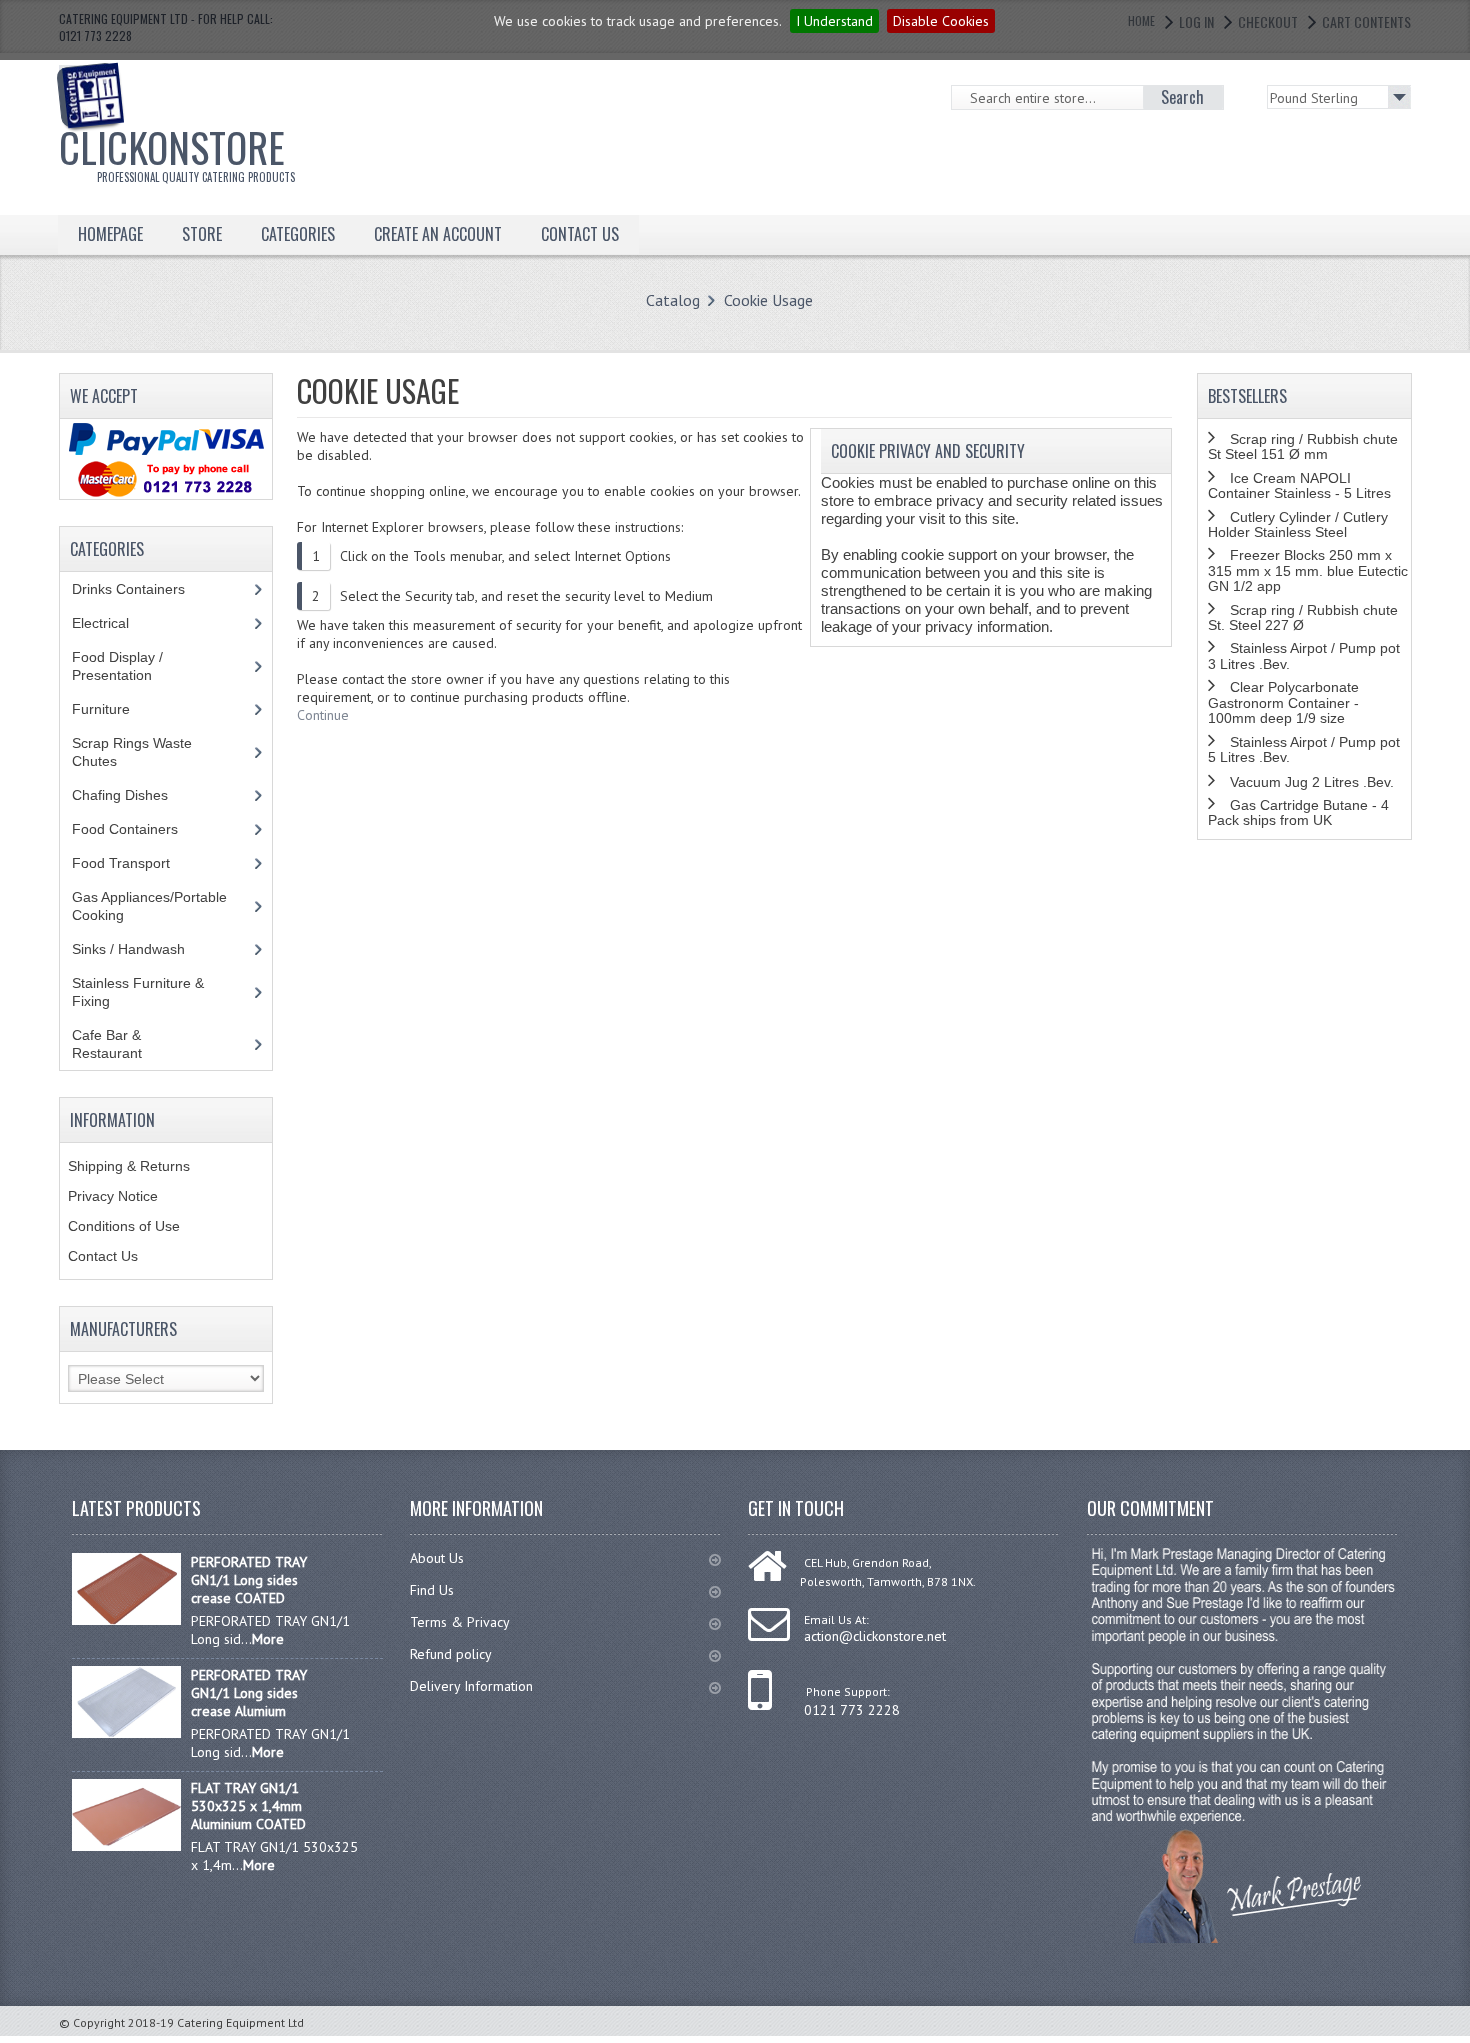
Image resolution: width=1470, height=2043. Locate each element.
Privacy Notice (113, 1196)
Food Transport (140, 863)
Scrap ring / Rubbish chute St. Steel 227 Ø (1303, 617)
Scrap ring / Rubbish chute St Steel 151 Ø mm (1303, 446)
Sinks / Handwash (147, 949)
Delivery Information (471, 1686)
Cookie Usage (768, 300)
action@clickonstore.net (875, 1636)
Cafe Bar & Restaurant (126, 1044)
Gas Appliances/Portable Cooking (149, 906)
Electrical (119, 623)
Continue (323, 715)
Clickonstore (177, 151)
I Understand (834, 21)
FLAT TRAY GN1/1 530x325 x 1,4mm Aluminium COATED (248, 1806)
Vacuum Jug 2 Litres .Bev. (1312, 782)
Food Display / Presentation (127, 666)
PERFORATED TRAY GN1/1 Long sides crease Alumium (249, 1693)
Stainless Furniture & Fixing (138, 992)
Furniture (116, 709)
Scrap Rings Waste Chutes (132, 752)
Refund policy (451, 1654)
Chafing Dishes (135, 795)
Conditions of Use (124, 1226)
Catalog (673, 300)
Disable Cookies (941, 21)
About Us (437, 1558)
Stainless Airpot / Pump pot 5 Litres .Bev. (1304, 749)
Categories (298, 234)
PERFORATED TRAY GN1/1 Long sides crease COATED (249, 1580)
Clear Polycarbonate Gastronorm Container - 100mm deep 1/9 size (1283, 702)
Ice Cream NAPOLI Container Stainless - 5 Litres (1299, 485)
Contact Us (103, 1256)
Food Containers (144, 829)
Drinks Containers (143, 589)
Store (202, 234)
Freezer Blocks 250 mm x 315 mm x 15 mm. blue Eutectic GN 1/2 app (1308, 570)
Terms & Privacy (460, 1622)
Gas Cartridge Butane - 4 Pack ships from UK (1298, 812)
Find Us (432, 1590)
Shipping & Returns (129, 1166)
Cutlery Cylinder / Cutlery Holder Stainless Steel (1298, 524)
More (268, 1639)
